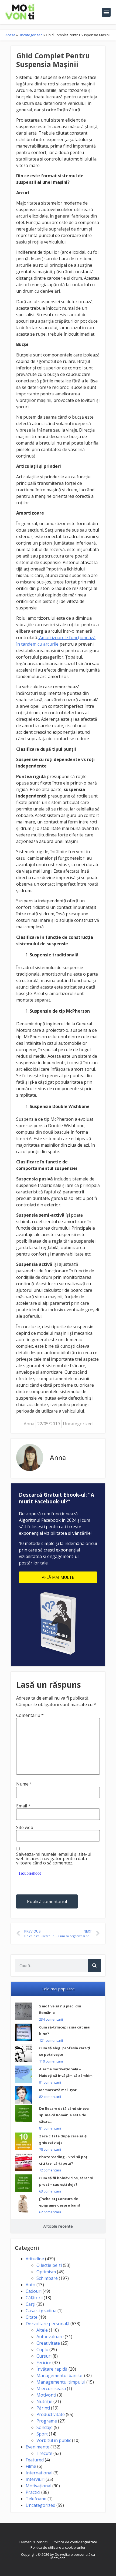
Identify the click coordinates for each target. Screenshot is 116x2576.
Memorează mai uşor (58, 2090)
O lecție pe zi (49, 2265)
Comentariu (30, 1715)
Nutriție (44, 2401)
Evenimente (37, 2447)
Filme (31, 2466)
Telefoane (36, 2499)
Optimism (46, 2272)
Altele (42, 2330)
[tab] (58, 1989)
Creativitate (48, 2343)
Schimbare (47, 2278)
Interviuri (35, 2479)
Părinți (43, 2408)
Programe (47, 2421)
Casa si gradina (41, 2311)
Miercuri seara (51, 2388)
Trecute (44, 2453)
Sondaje (45, 2427)
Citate (32, 2317)
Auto (30, 2285)
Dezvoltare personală (47, 2324)
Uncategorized (31, 35)
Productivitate (51, 2414)
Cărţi (30, 2304)
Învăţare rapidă (52, 2369)
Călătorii (34, 2298)
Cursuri (44, 2356)
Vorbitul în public (54, 2440)
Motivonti (46, 2395)
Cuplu (42, 2350)
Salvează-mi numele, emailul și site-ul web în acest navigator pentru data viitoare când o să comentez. (54, 1858)
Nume (24, 1784)
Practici (33, 2492)
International (39, 2473)
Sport (42, 2434)
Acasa (10, 35)
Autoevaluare (50, 2337)
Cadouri (34, 2291)
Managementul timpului (61, 2382)
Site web (25, 1827)
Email (23, 1806)
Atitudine (35, 2259)
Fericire (44, 2363)
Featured (35, 2460)
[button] (106, 12)
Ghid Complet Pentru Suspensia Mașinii (53, 60)
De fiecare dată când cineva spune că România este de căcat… (64, 2115)
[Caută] (94, 1966)
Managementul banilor (60, 2375)
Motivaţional (38, 2486)
